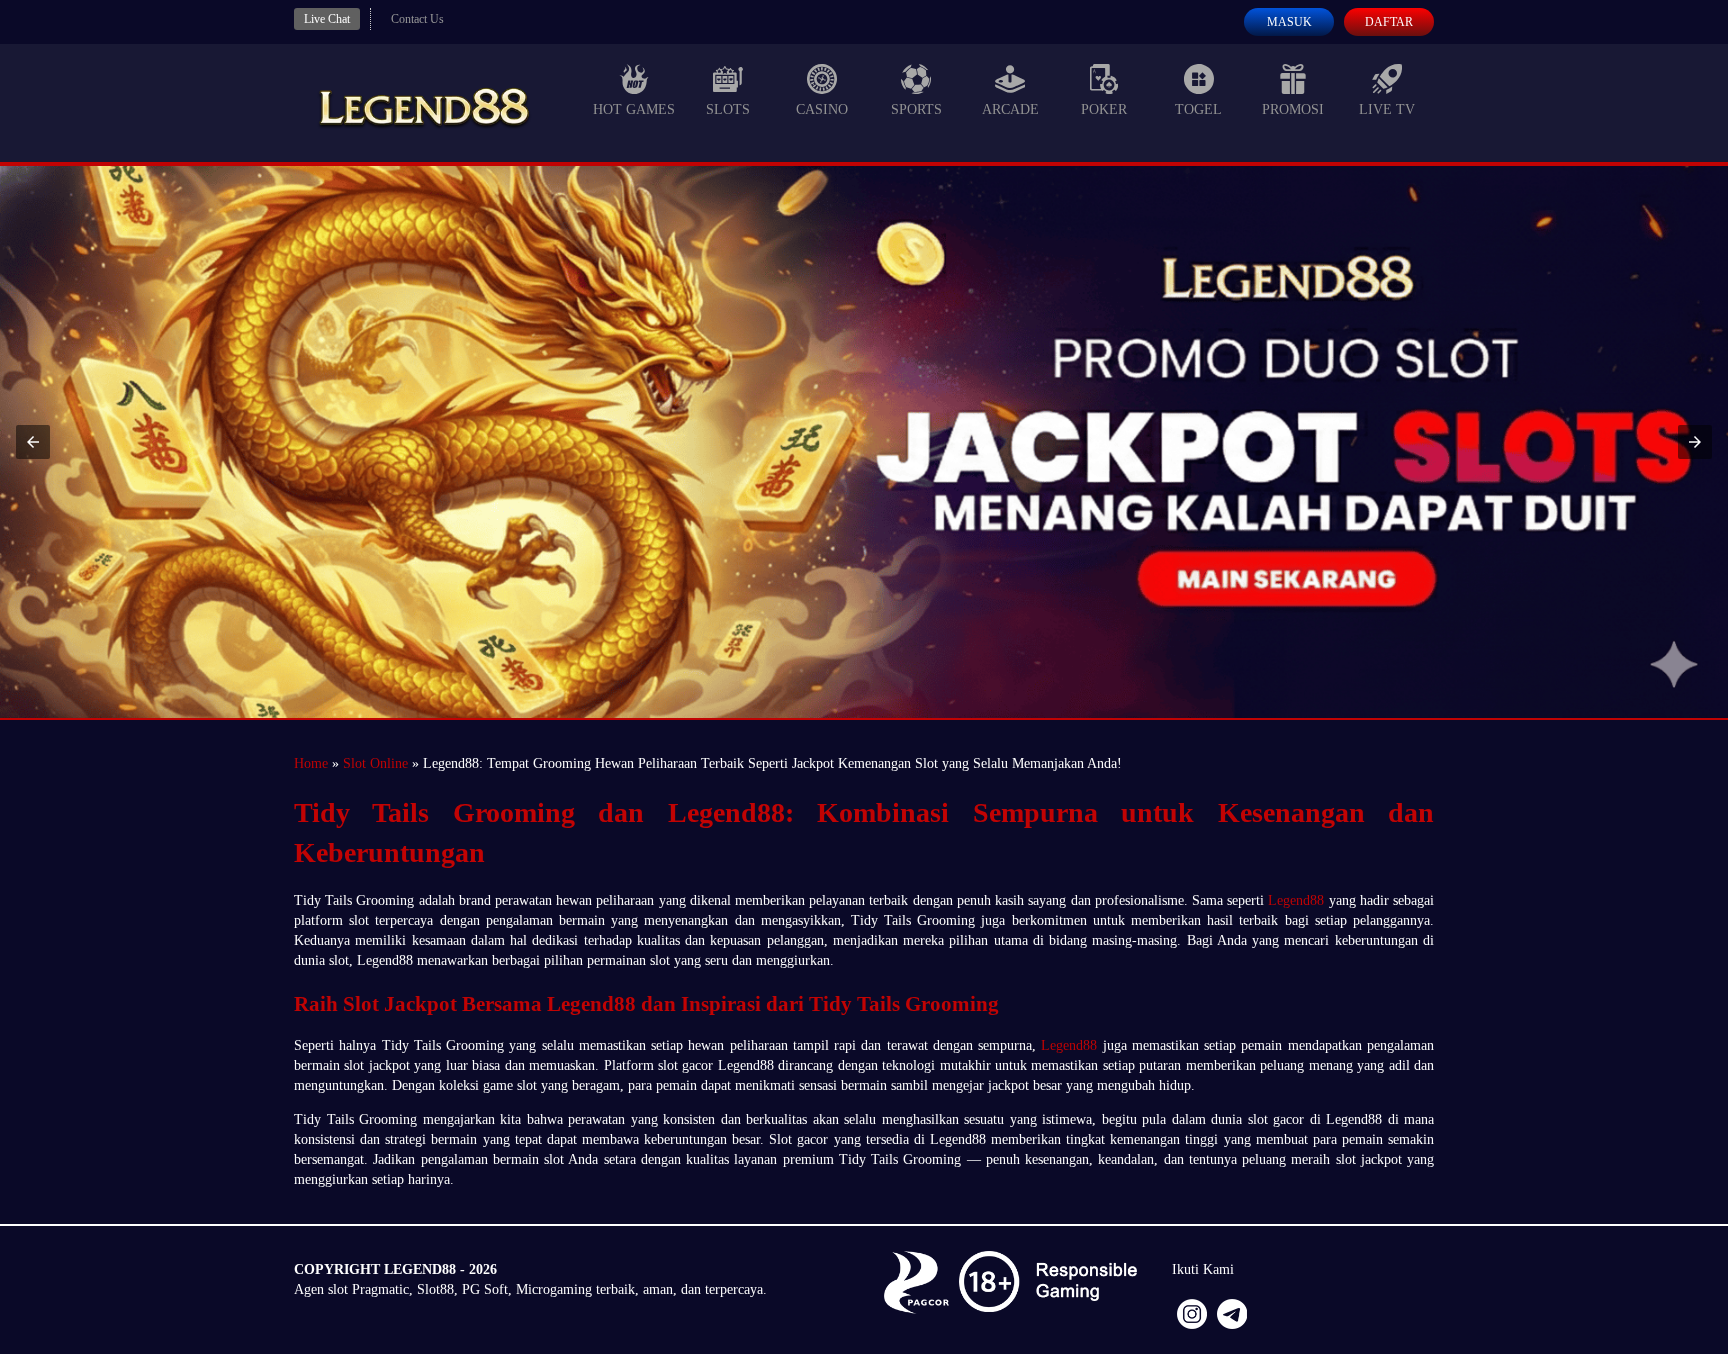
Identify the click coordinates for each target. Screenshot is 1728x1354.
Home (311, 763)
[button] (33, 442)
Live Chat (327, 19)
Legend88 (1296, 900)
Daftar (1389, 22)
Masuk (1289, 22)
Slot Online (375, 763)
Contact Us (417, 19)
